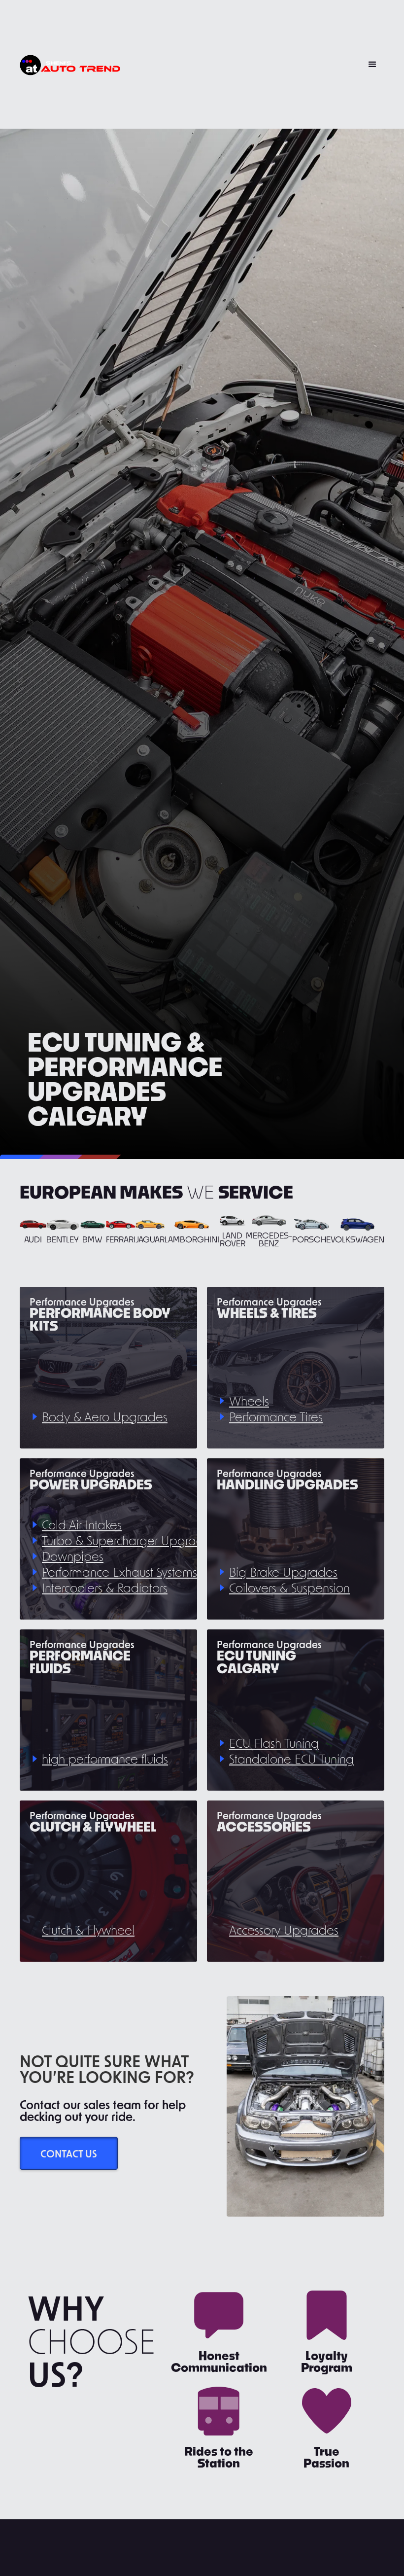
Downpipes (73, 1556)
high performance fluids (105, 1759)
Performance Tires (276, 1417)
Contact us (69, 2153)
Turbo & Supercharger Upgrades (129, 1540)
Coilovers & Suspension (289, 1588)
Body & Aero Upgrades (105, 1417)
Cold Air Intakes (82, 1525)
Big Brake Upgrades (283, 1572)
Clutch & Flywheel (88, 1930)
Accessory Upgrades (284, 1930)
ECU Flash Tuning (274, 1743)
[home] (70, 64)
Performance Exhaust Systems (119, 1572)
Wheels (249, 1401)
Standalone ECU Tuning (291, 1759)
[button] (372, 65)
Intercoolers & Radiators (105, 1588)
